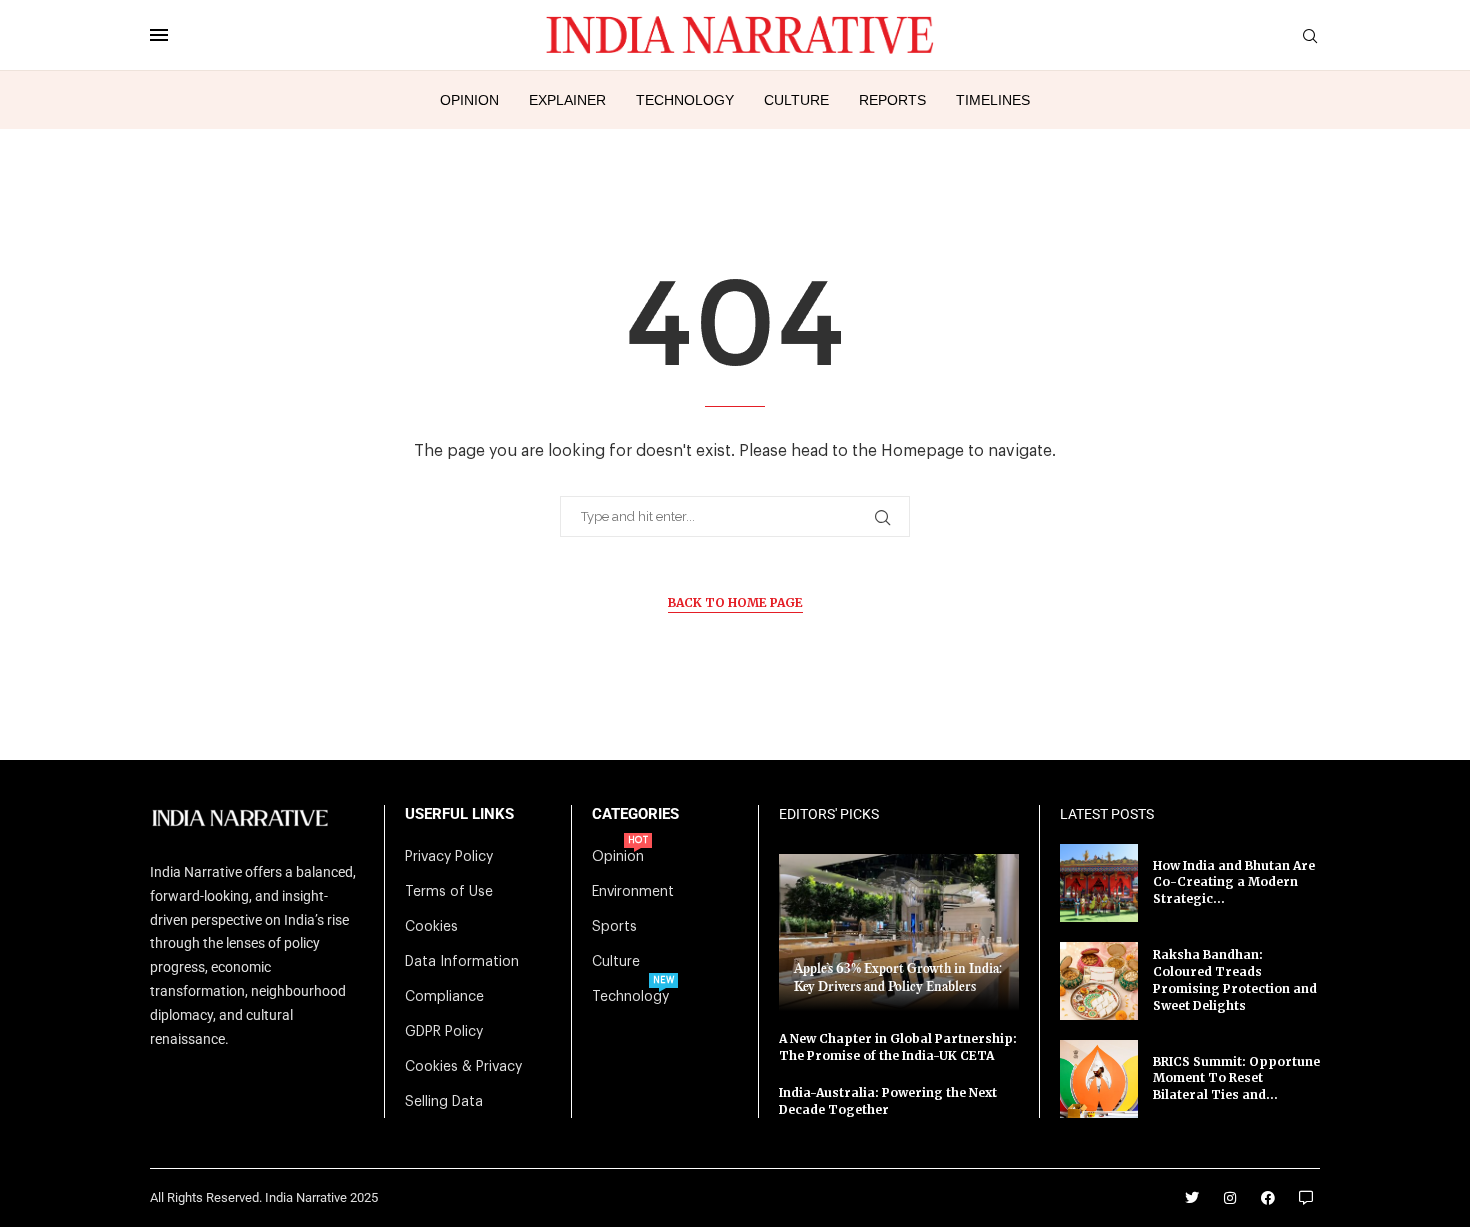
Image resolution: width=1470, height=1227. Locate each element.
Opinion (469, 100)
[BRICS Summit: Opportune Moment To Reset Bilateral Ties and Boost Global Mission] (1099, 1079)
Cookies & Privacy (463, 1067)
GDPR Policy (444, 1032)
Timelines (993, 100)
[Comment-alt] (1306, 1198)
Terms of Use (449, 892)
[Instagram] (1230, 1198)
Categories (635, 814)
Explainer (567, 100)
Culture (796, 100)
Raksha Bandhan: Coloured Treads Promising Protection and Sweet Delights (1235, 979)
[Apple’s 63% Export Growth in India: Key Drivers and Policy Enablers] (899, 932)
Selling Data (444, 1102)
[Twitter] (1192, 1198)
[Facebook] (1268, 1198)
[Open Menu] (159, 35)
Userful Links (459, 814)
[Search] (1310, 36)
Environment (633, 892)
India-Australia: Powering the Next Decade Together (888, 1101)
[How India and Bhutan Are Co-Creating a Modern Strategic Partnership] (1099, 883)
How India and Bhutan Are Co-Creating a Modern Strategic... (1234, 882)
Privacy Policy (449, 857)
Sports (614, 927)
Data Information (462, 962)
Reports (892, 100)
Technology (685, 100)
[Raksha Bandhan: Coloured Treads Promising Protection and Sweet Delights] (1099, 981)
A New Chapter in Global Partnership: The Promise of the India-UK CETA (898, 1047)
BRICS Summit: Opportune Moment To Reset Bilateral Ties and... (1236, 1078)
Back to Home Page (735, 602)
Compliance (444, 997)
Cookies (431, 927)
